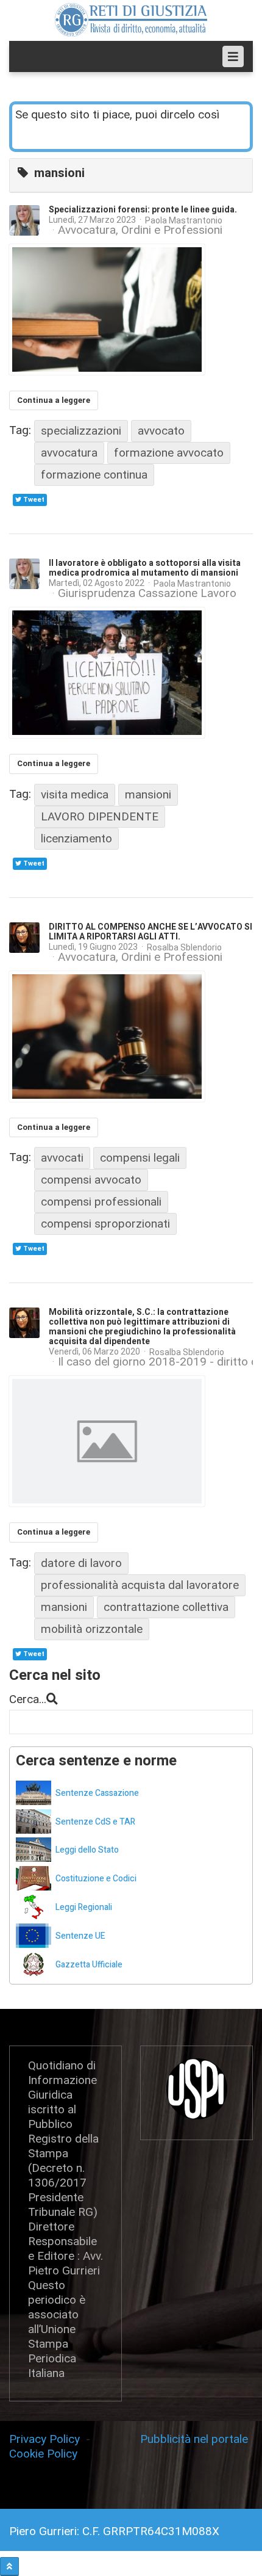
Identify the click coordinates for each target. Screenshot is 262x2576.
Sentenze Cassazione (97, 1793)
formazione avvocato (169, 453)
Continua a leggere (54, 400)
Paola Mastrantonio (184, 220)
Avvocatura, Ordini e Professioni (140, 230)
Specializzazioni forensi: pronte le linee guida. (143, 210)
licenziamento (76, 838)
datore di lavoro (81, 1563)
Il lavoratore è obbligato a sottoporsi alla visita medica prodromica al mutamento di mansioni (145, 568)
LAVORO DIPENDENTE (100, 816)
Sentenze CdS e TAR (95, 1822)
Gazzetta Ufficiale (89, 1965)
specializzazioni (81, 431)
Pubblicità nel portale (194, 2439)
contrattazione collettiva (166, 1607)
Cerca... (28, 1699)
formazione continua (94, 475)
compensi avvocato (91, 1180)
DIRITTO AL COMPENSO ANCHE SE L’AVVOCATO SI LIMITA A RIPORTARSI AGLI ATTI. (150, 932)
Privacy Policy (48, 2439)
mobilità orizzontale (92, 1629)
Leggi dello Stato (87, 1850)
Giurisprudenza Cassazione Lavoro (147, 593)
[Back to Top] (9, 2567)
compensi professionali (101, 1202)
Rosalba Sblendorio (184, 947)
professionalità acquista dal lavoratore (140, 1585)
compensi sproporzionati (105, 1224)
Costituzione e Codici (96, 1879)
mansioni (148, 794)
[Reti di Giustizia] (131, 20)
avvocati (62, 1158)
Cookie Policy (43, 2454)
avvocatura (69, 453)
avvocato (161, 431)
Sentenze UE (80, 1936)
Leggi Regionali (84, 1907)
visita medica (75, 794)
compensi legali (140, 1158)
